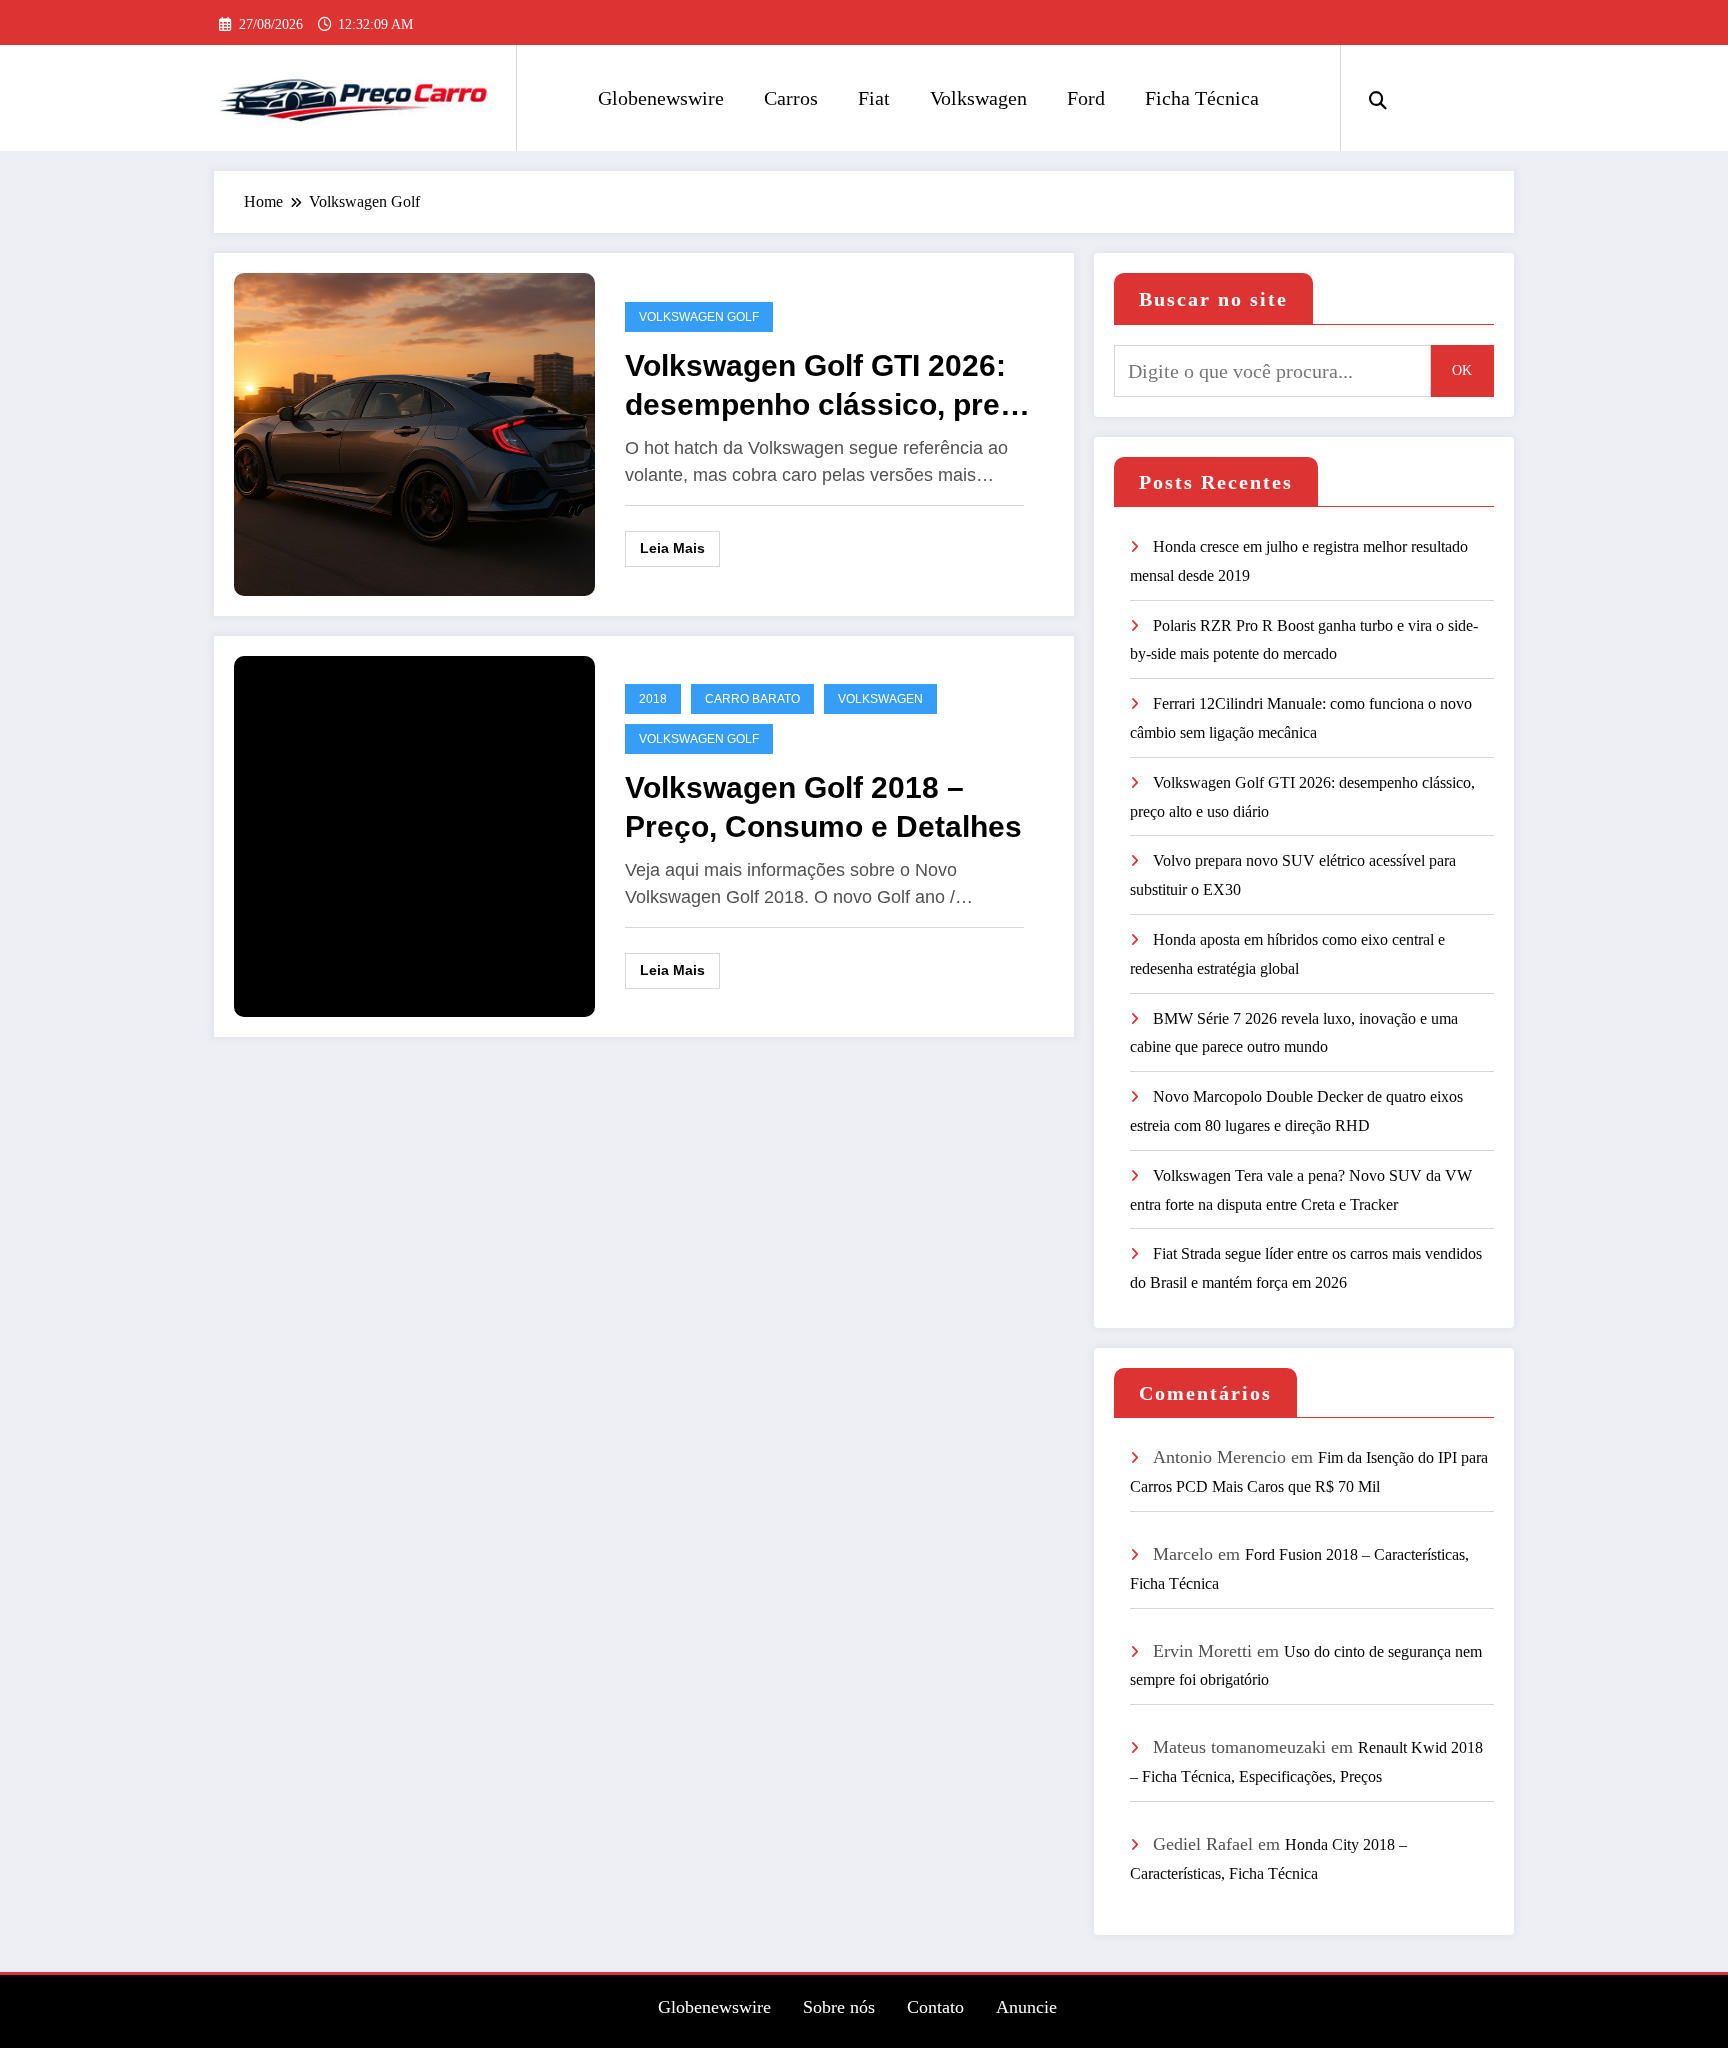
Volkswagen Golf (699, 317)
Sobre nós (839, 2007)
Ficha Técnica (1202, 98)
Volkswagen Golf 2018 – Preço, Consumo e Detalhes (823, 807)
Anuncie (1026, 2007)
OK (1462, 370)
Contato (935, 2007)
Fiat (874, 98)
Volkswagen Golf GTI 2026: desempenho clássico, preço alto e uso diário (830, 386)
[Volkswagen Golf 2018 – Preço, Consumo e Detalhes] (414, 834)
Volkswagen (978, 98)
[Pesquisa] (1378, 98)
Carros (791, 98)
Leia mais (672, 548)
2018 (653, 699)
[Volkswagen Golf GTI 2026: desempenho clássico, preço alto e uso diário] (414, 432)
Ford (1086, 98)
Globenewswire (661, 98)
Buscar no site (1213, 299)
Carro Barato (752, 699)
